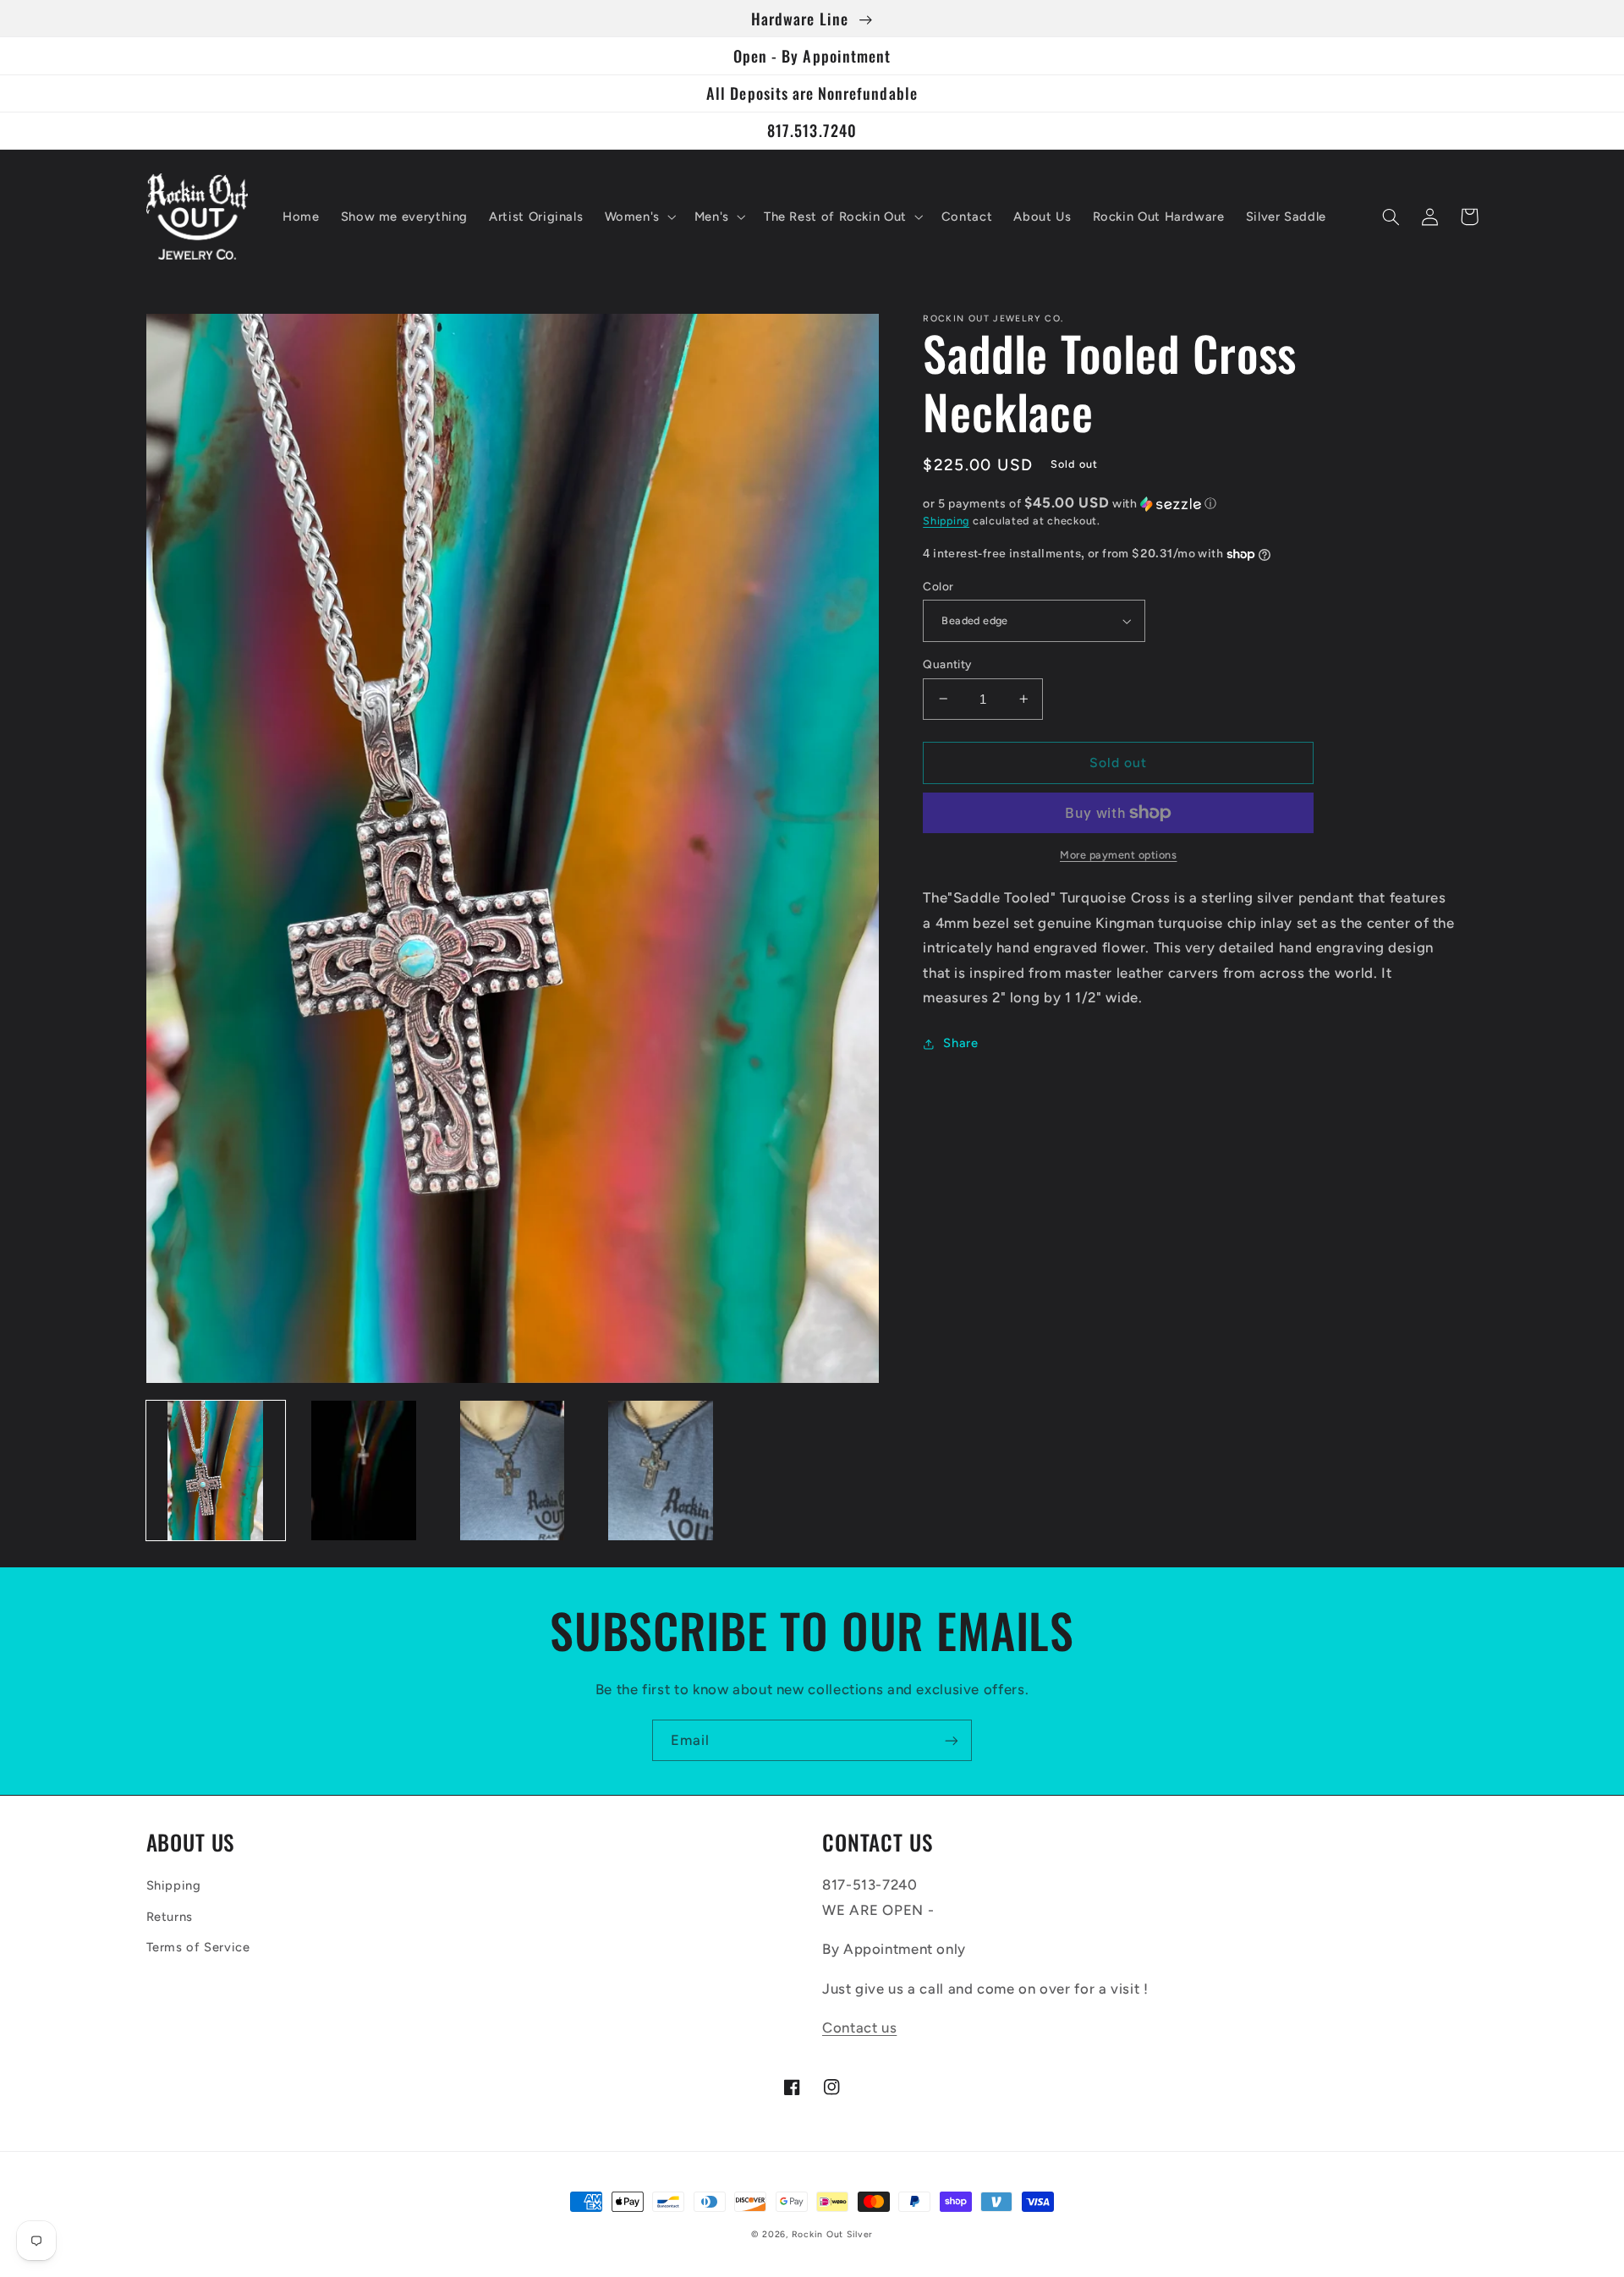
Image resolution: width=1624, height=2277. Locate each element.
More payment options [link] (1119, 855)
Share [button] (960, 1043)
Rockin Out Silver (833, 2234)
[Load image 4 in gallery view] (661, 1470)
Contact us (859, 2027)
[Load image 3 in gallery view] (512, 1470)
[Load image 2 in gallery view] (364, 1470)
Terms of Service (198, 1947)
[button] (639, 217)
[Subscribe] (952, 1740)
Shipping (946, 521)
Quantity (947, 664)
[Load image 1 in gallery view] (216, 1470)
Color (938, 586)
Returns (170, 1917)
